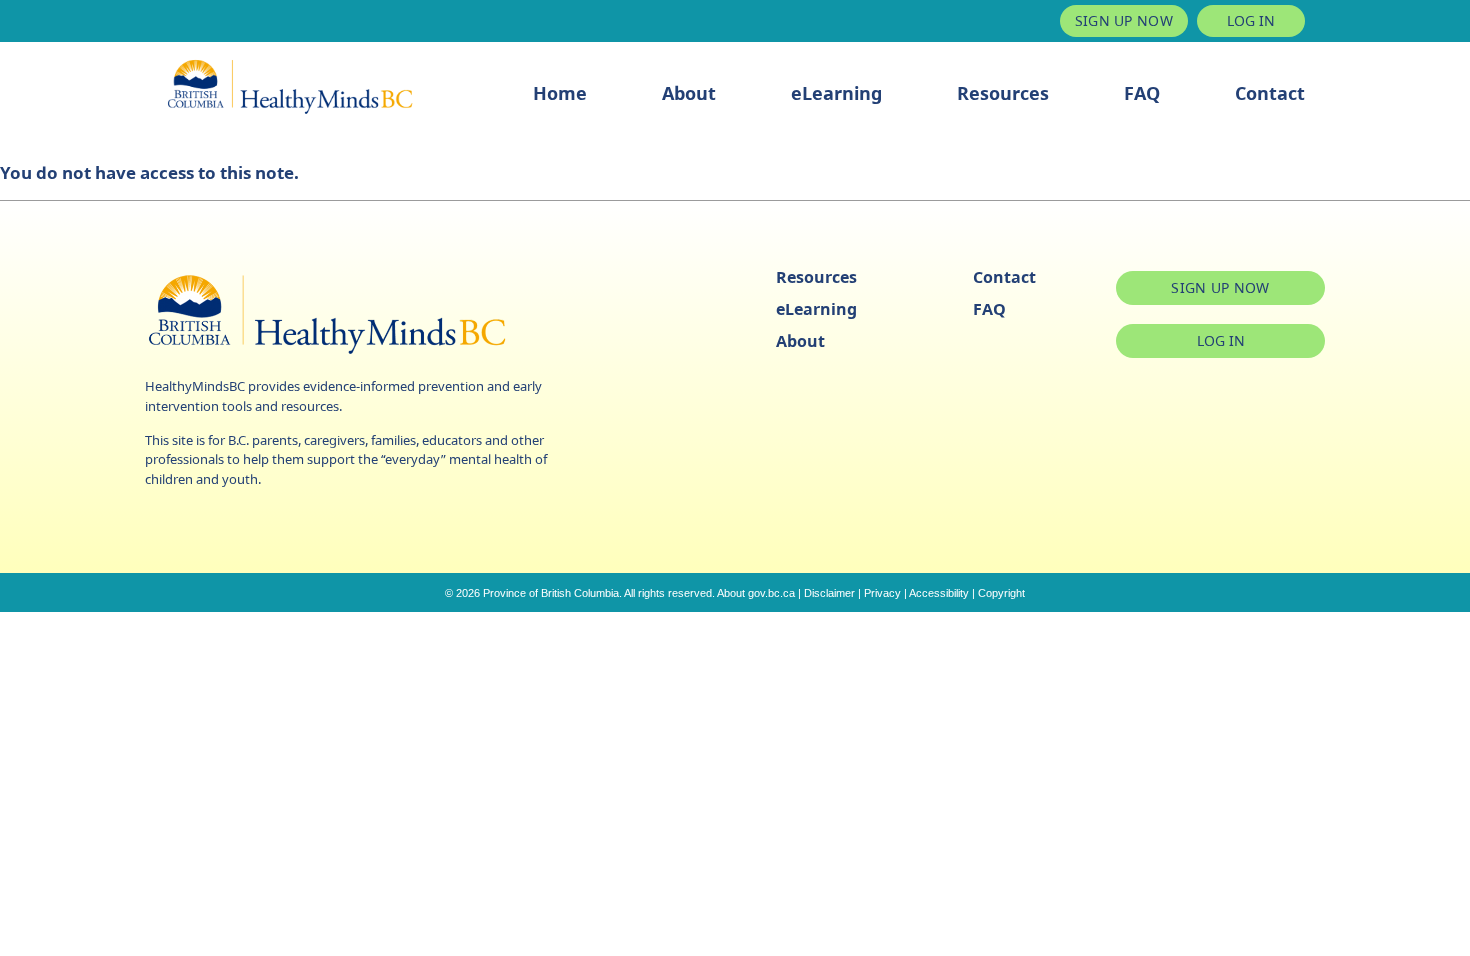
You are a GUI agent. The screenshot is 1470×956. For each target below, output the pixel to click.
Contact (1270, 93)
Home (560, 93)
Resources (1003, 93)
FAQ (1142, 93)
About (689, 93)
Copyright (1001, 593)
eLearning (836, 93)
